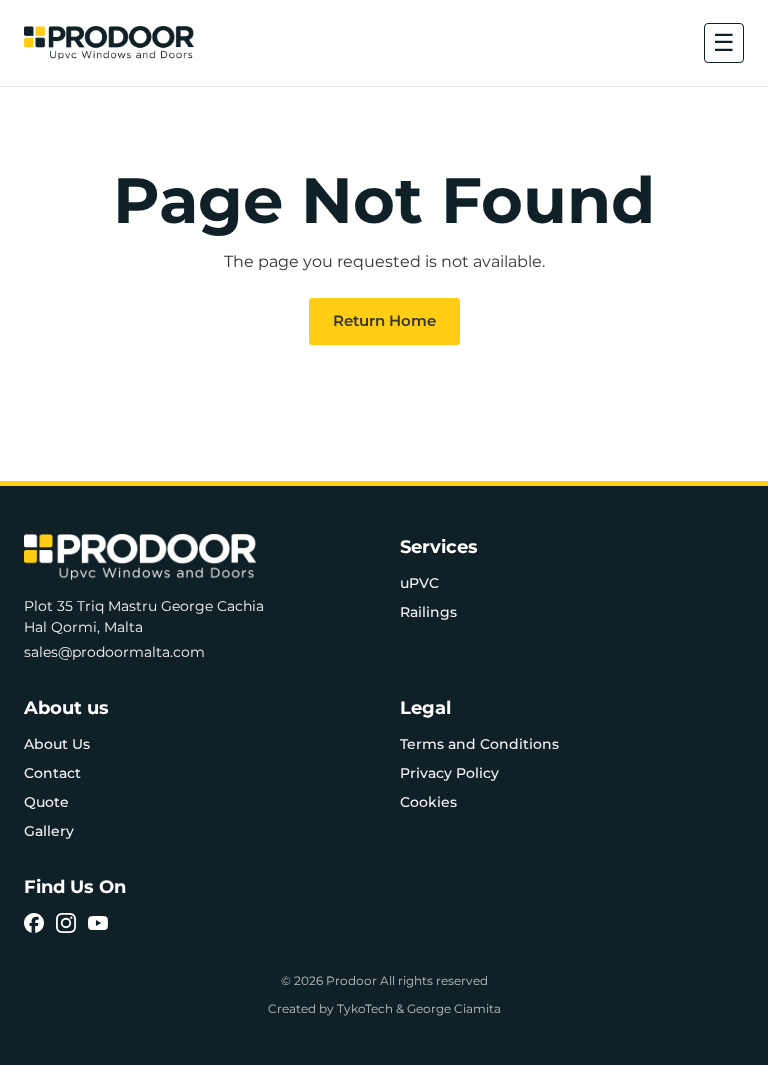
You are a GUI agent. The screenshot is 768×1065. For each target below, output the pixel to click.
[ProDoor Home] (109, 43)
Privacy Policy (449, 773)
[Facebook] (34, 923)
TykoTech (365, 1008)
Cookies (428, 802)
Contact (52, 773)
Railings (428, 612)
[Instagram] (66, 923)
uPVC (419, 583)
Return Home (384, 320)
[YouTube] (98, 923)
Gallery (49, 831)
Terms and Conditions (479, 744)
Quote (46, 802)
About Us (57, 744)
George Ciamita (454, 1008)
